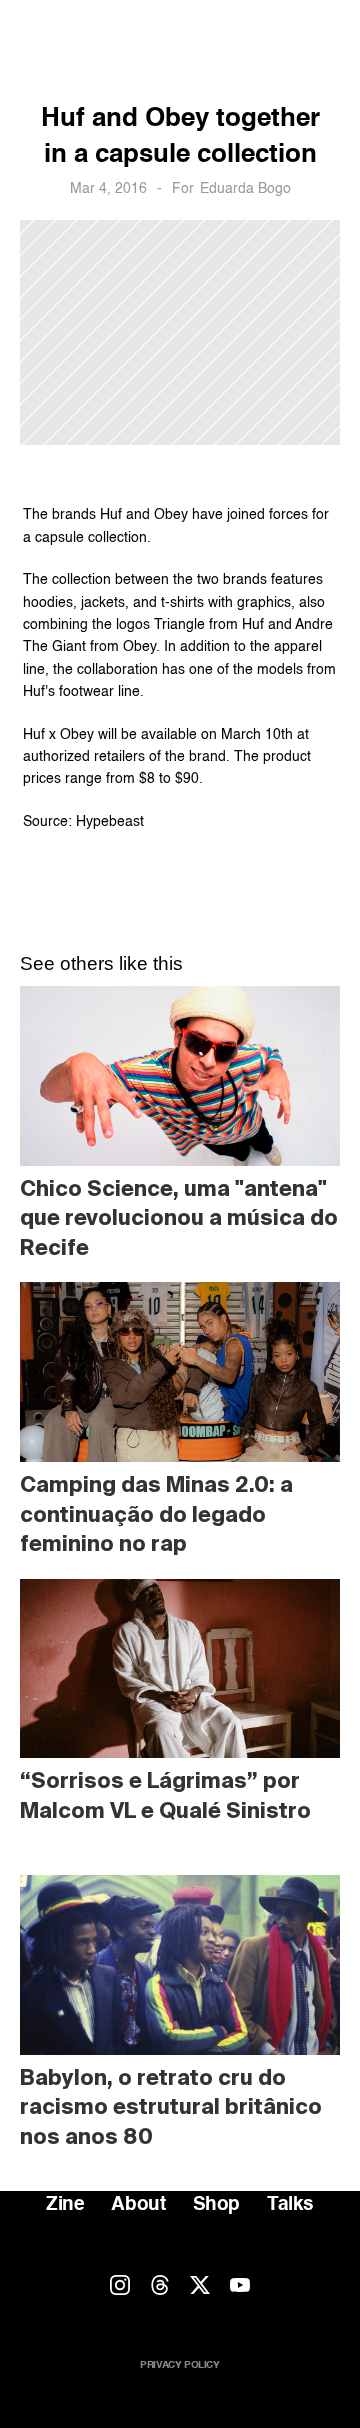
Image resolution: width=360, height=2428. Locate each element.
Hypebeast (110, 822)
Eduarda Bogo (245, 189)
